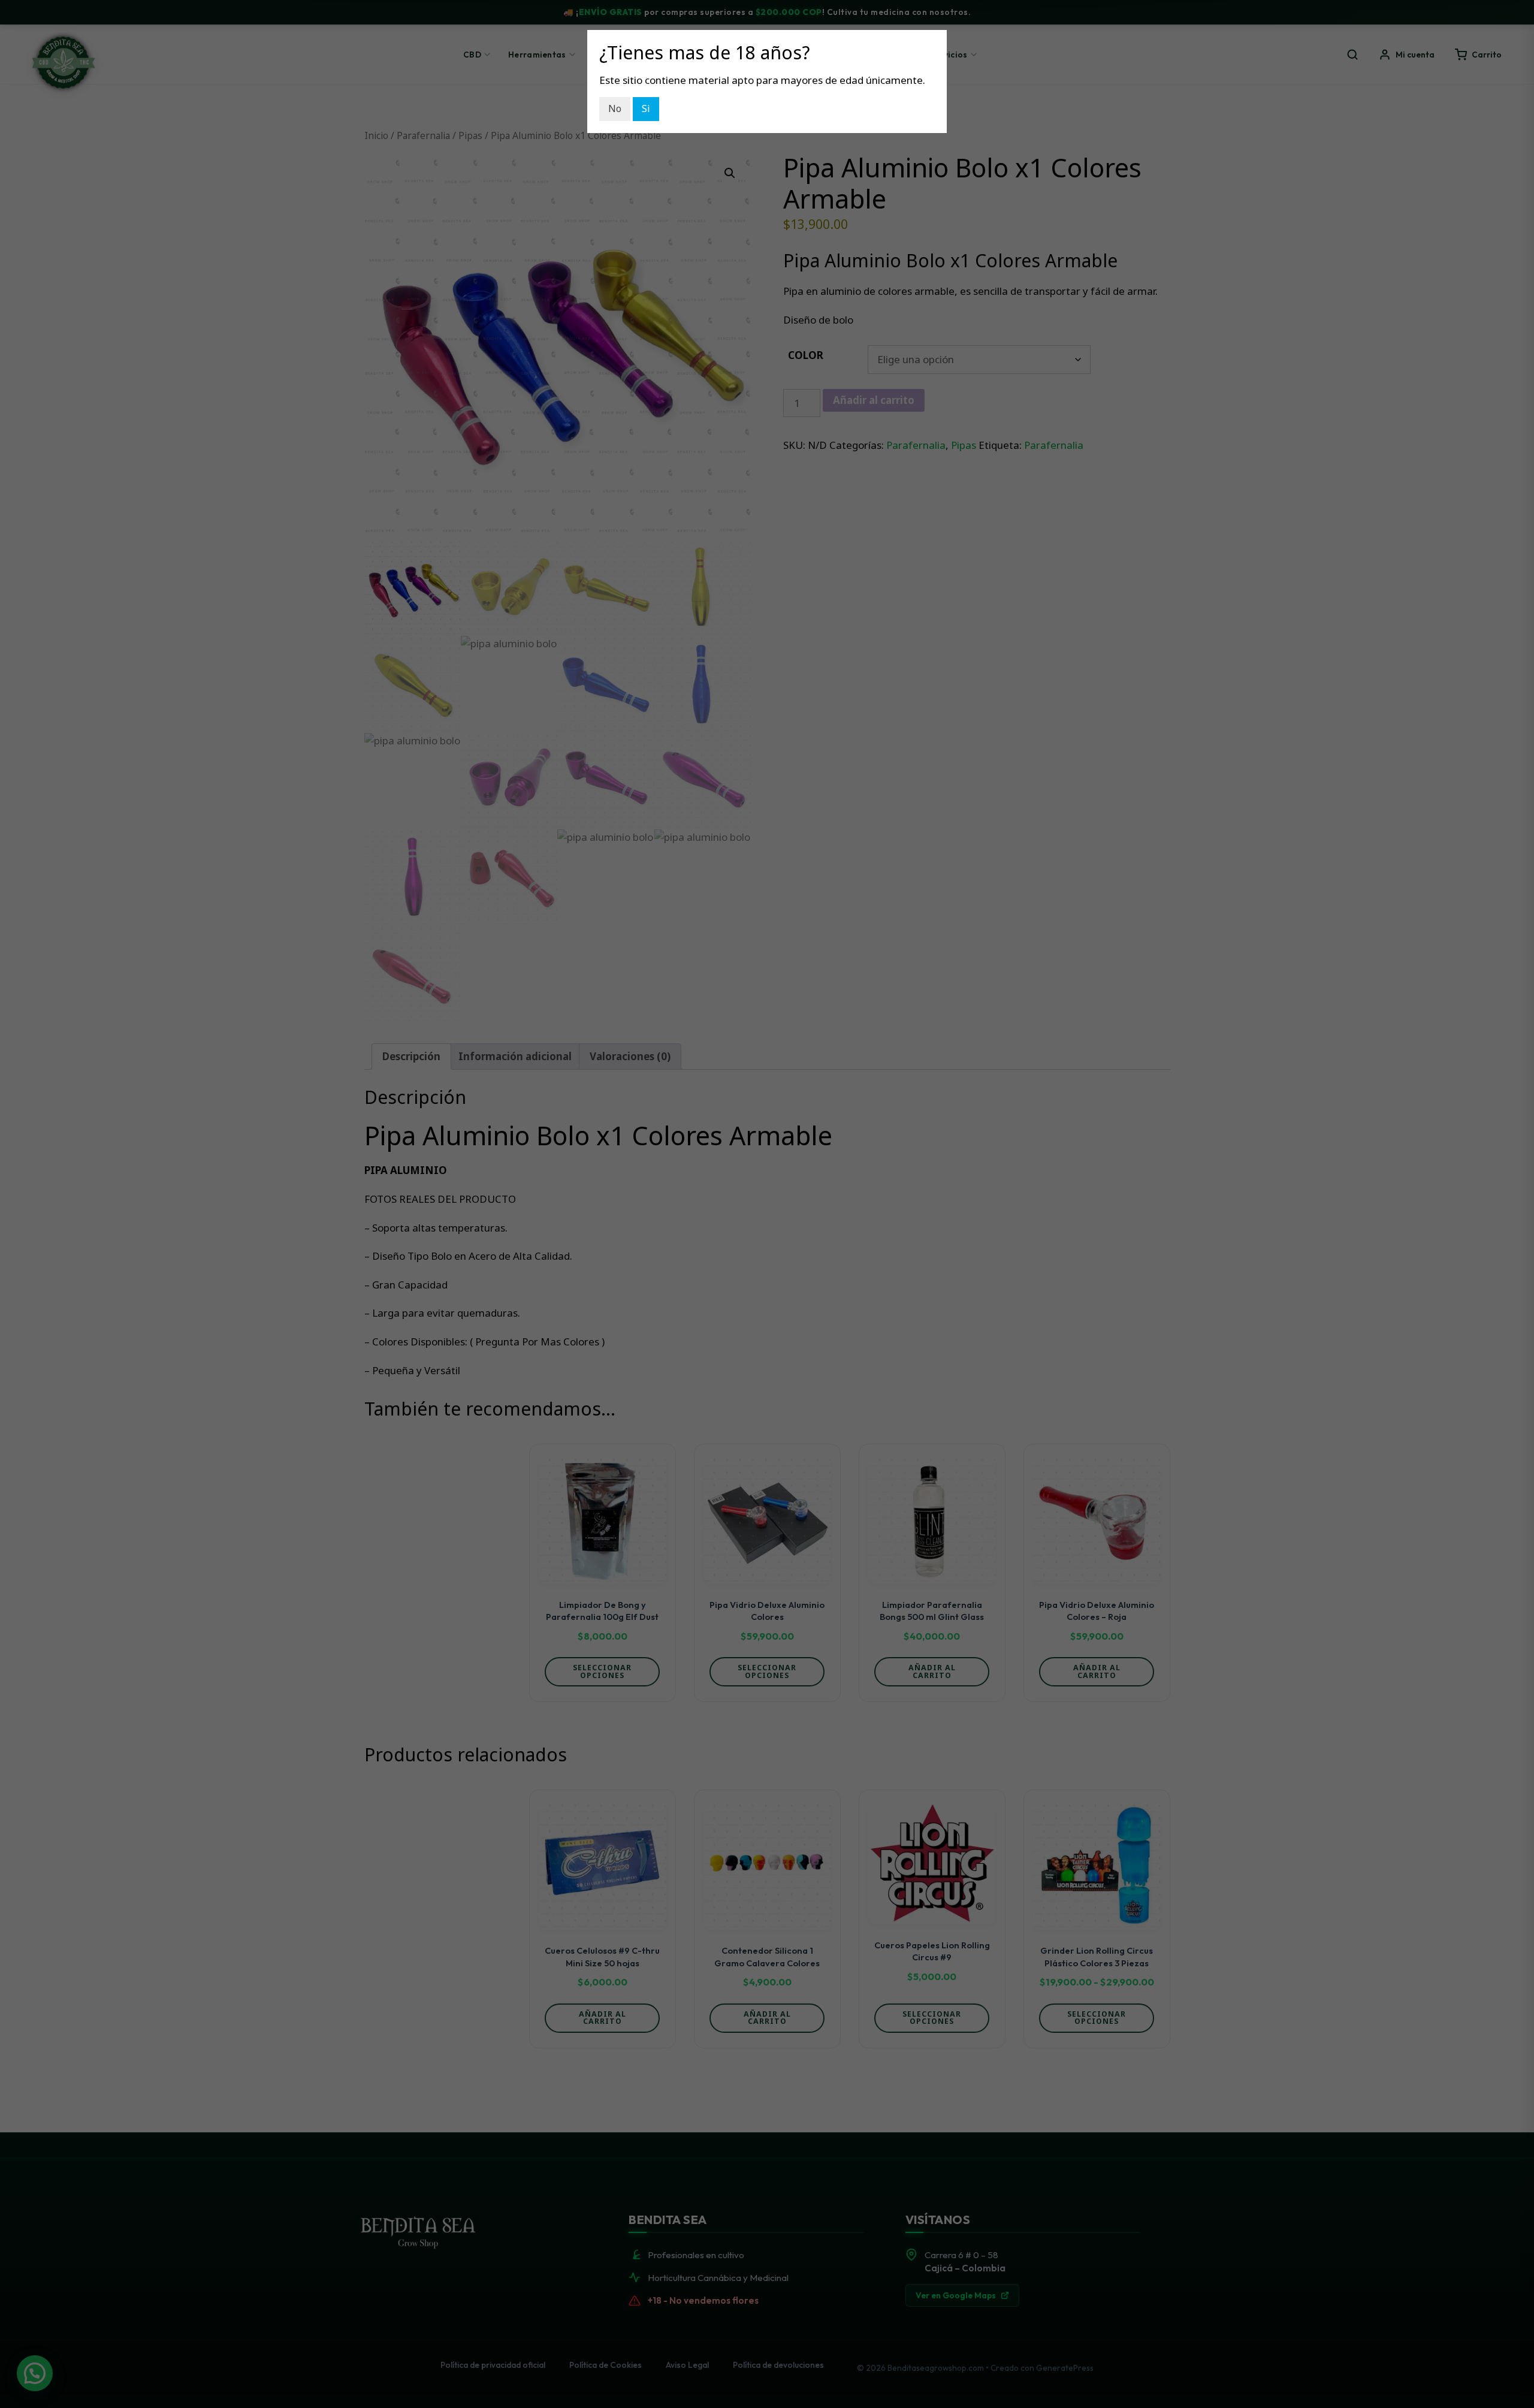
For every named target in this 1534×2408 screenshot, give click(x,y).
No (615, 108)
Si (646, 108)
